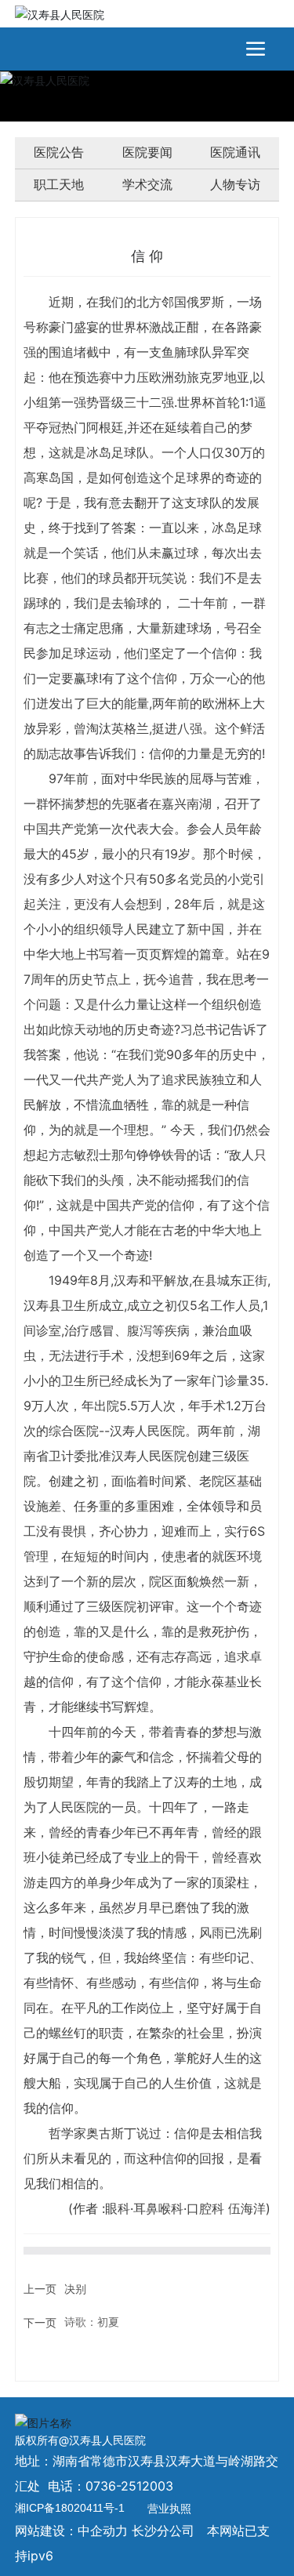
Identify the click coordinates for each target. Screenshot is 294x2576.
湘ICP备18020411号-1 (70, 2508)
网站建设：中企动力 (71, 2531)
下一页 (40, 2322)
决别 (75, 2289)
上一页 (40, 2289)
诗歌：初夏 (92, 2322)
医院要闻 (147, 152)
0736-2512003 (129, 2486)
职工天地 (59, 185)
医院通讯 (235, 152)
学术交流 (147, 185)
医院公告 (59, 152)
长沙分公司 (163, 2531)
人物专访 (235, 185)
